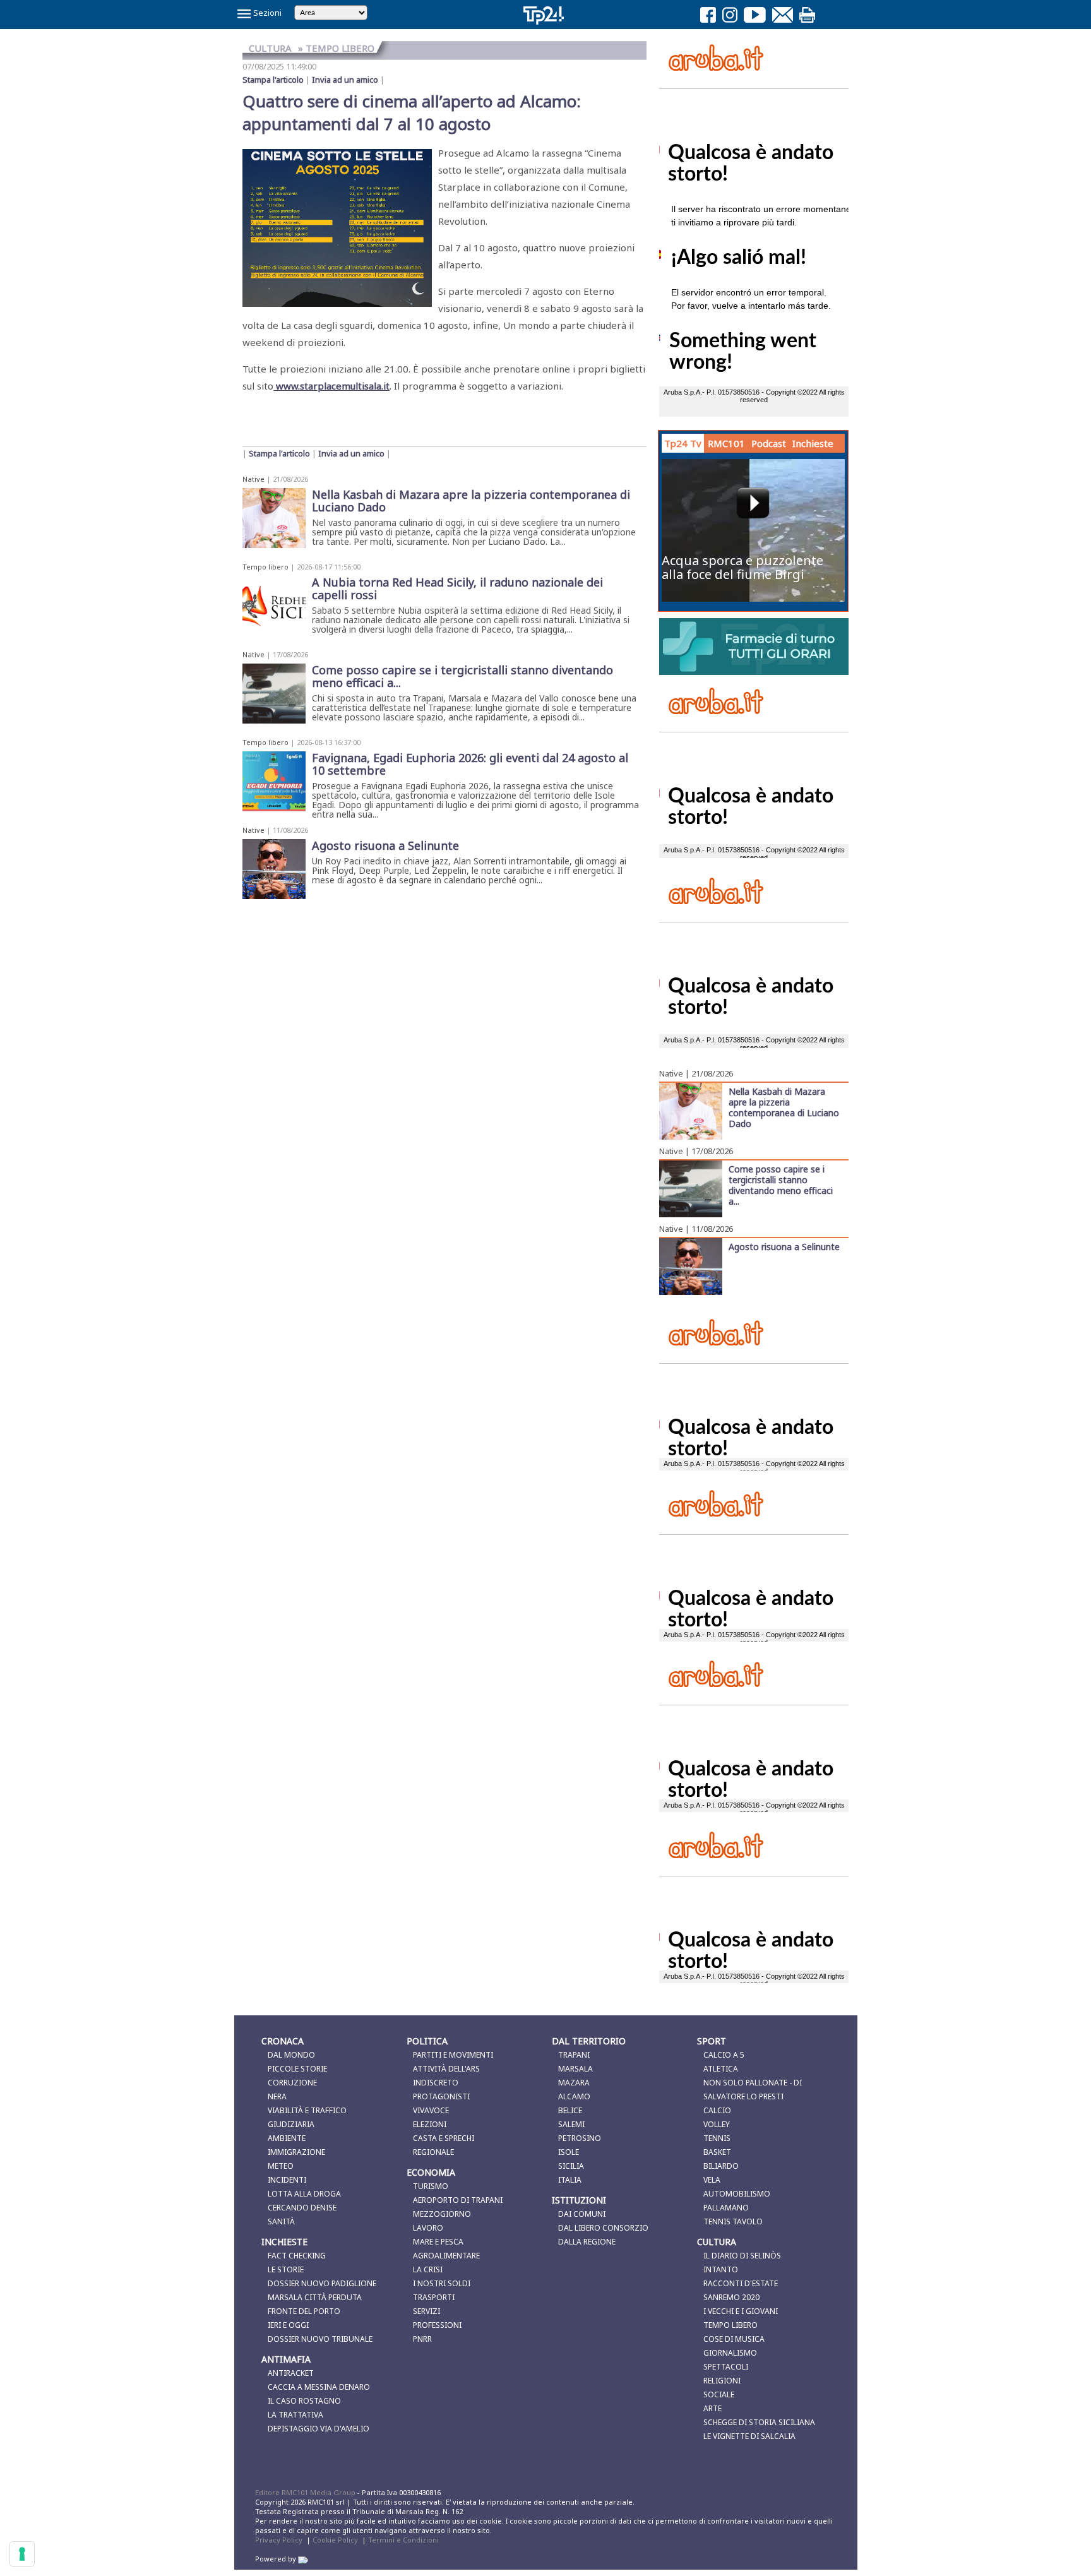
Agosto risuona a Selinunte (784, 1246)
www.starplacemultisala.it (331, 386)
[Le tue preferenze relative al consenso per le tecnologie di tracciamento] (22, 2554)
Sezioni (266, 13)
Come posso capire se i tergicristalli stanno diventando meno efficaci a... (781, 1185)
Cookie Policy (335, 2540)
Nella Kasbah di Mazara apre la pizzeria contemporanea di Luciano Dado (784, 1107)
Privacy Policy (279, 2540)
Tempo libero (265, 567)
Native (253, 479)
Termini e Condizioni (403, 2540)
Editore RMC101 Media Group (306, 2492)
